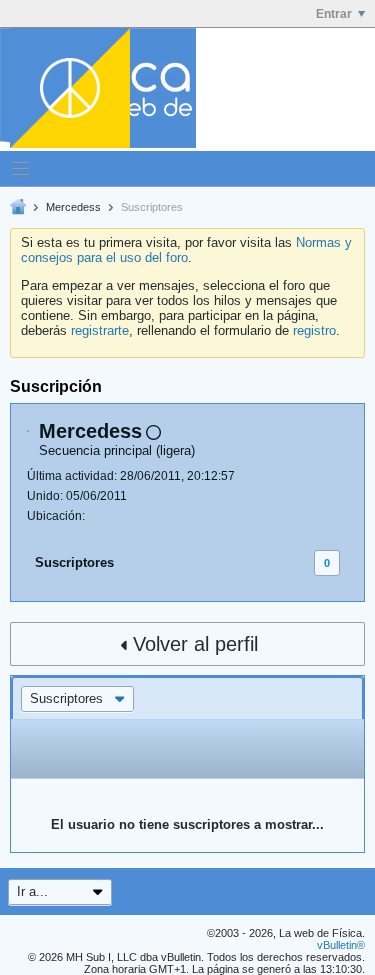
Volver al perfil (195, 644)
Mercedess (73, 207)
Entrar (334, 14)
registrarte (100, 330)
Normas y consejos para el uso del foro (186, 250)
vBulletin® (341, 945)
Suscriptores (74, 562)
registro (314, 330)
